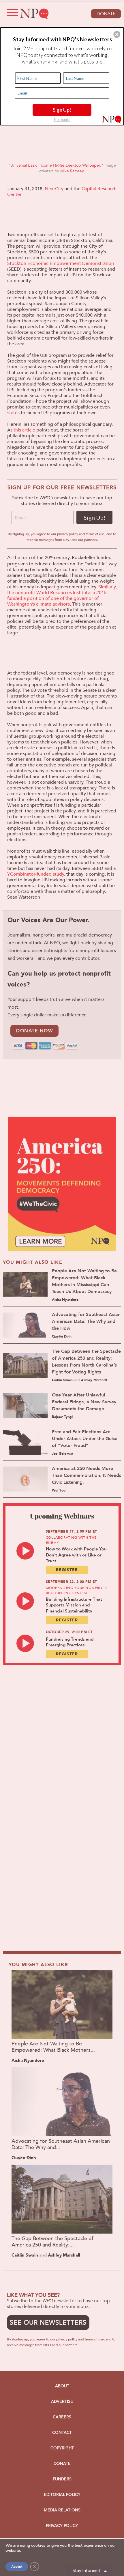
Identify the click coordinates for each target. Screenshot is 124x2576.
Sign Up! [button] (62, 109)
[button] (117, 34)
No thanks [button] (62, 119)
